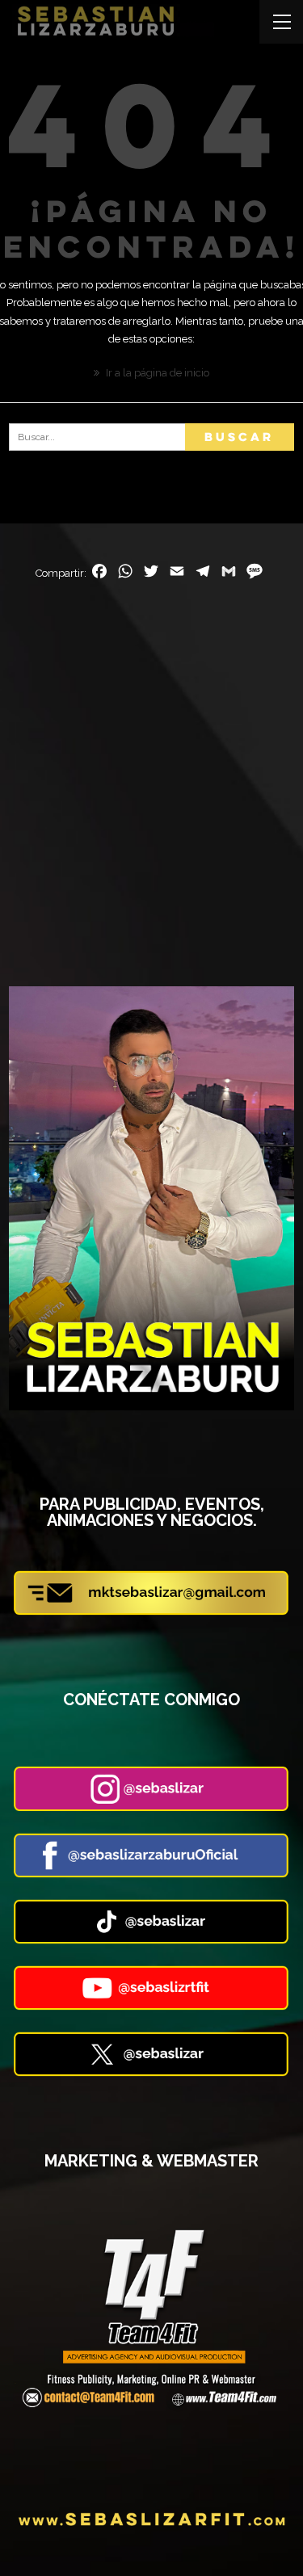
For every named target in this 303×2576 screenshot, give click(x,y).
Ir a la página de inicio (156, 373)
